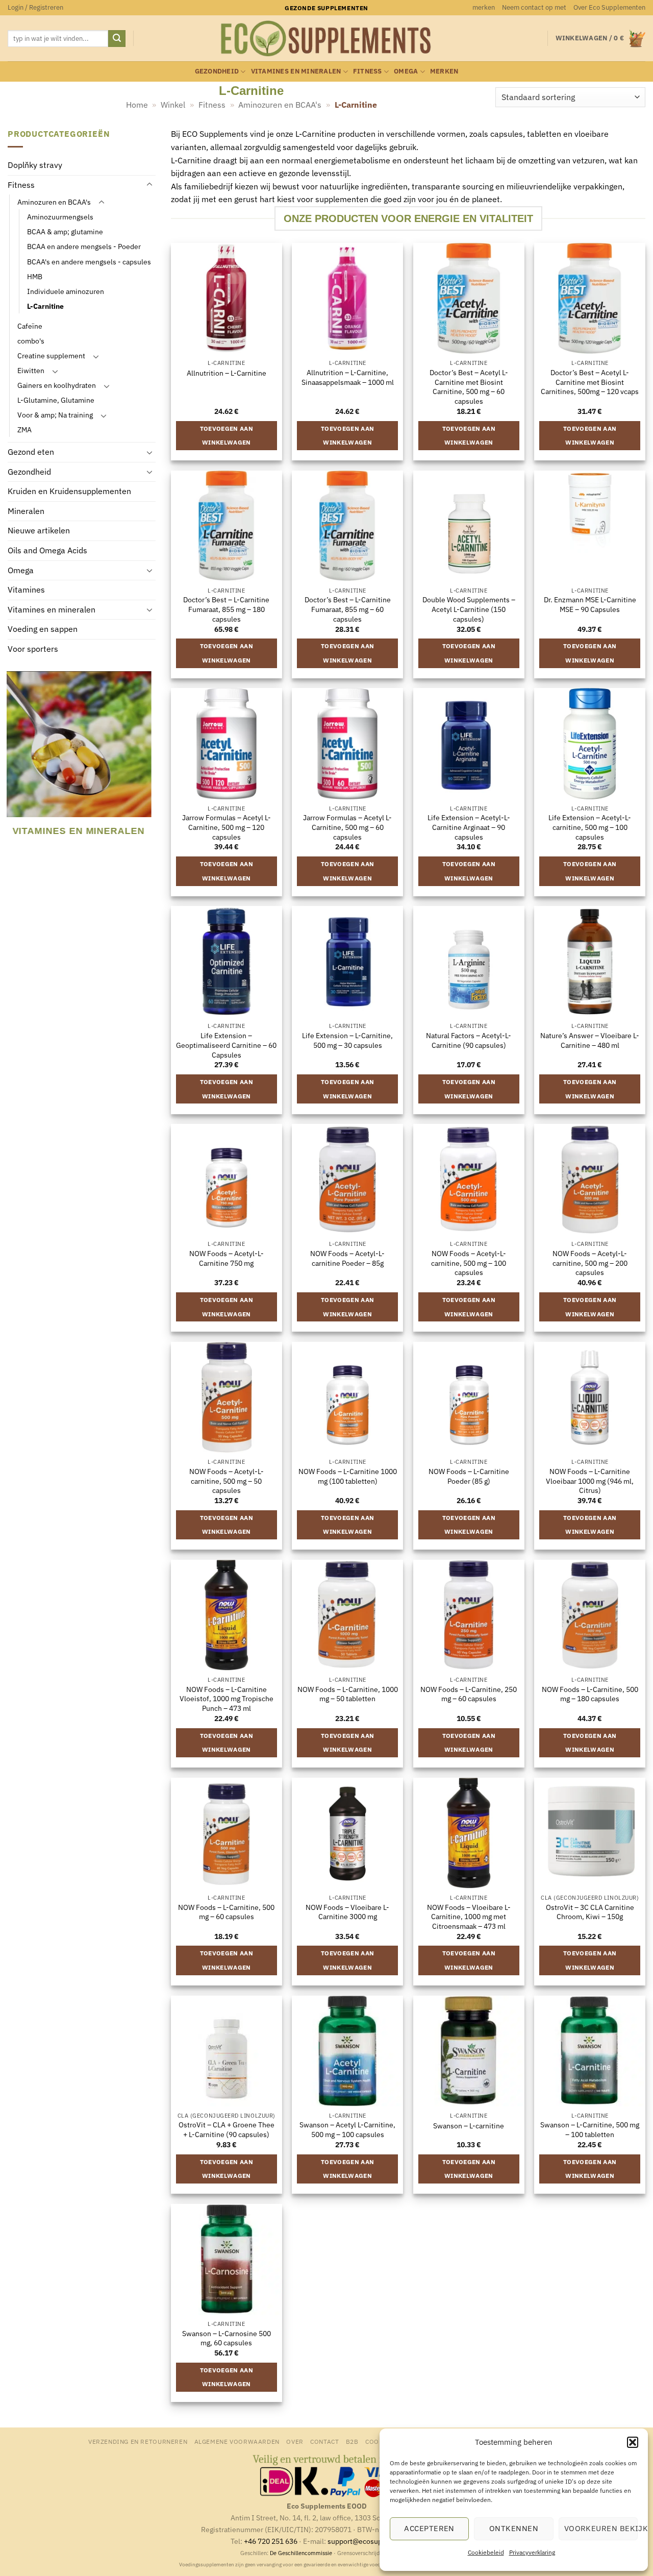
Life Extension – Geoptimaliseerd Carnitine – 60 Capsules (226, 1045)
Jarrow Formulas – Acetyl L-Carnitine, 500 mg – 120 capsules (227, 827)
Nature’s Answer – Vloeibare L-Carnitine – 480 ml (590, 1040)
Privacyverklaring (532, 2552)
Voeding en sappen (43, 629)
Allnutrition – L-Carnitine (227, 373)
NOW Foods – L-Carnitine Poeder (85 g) (469, 1476)
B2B (352, 2441)
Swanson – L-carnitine (469, 2126)
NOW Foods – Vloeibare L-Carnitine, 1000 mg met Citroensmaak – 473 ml (469, 1917)
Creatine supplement (51, 355)
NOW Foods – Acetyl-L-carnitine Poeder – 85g (347, 1258)
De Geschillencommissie (301, 2553)
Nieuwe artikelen (39, 531)
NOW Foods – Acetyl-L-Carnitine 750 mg (227, 1258)
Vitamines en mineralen (296, 71)
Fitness (368, 71)
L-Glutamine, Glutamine (56, 400)
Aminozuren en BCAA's (280, 105)
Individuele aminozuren (66, 291)
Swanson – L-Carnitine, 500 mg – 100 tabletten (590, 2130)
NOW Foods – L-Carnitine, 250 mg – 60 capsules (469, 1694)
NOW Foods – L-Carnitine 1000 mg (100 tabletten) (348, 1476)
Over (295, 2441)
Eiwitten (31, 370)
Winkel (173, 105)
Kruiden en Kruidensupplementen (69, 492)
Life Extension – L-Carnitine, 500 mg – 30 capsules (347, 1040)
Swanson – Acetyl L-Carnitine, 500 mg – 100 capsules (347, 2130)
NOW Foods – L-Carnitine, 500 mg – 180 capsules (590, 1694)
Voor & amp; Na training (55, 415)
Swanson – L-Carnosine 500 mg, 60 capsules (227, 2338)
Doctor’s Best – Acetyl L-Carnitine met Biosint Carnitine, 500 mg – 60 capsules (469, 387)
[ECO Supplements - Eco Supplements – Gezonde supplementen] (326, 39)
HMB (35, 276)
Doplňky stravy (35, 165)
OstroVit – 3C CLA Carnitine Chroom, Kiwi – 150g (590, 1912)
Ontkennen (514, 2528)
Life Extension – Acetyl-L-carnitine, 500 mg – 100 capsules (590, 827)
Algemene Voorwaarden (237, 2441)
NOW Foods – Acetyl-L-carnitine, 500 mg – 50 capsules (227, 1481)
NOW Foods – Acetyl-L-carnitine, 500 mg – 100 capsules (469, 1263)
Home (137, 105)
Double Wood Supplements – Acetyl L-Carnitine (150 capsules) (469, 609)
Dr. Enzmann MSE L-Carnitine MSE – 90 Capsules (590, 605)
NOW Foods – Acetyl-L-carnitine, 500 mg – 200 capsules (590, 1263)
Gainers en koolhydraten (57, 385)
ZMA (24, 430)
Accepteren (429, 2528)
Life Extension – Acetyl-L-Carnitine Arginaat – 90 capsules (469, 827)
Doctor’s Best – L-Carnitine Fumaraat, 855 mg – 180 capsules (226, 609)
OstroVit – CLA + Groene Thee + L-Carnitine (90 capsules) (227, 2130)
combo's (31, 341)
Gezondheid (217, 71)
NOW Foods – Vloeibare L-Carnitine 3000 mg (347, 1912)
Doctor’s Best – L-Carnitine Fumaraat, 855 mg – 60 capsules (348, 609)
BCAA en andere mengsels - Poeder (84, 247)
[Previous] (12, 761)
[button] (633, 2442)
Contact (324, 2441)
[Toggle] (149, 185)
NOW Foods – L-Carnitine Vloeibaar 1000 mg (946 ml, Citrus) (590, 1481)
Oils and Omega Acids (47, 551)
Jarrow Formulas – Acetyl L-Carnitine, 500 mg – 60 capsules (347, 827)
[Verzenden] (117, 39)
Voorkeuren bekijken (601, 2528)
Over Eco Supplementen (609, 7)
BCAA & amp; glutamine (65, 232)
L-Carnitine (45, 306)
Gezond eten (31, 452)
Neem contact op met (534, 7)
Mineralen (26, 511)
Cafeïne (30, 326)
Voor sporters (33, 649)
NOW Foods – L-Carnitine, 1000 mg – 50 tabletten (348, 1694)
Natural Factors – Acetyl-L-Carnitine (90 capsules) (469, 1040)
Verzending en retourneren (138, 2441)
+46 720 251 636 (271, 2541)
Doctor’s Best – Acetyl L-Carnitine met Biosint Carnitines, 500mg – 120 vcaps (590, 382)
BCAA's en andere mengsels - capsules (89, 262)
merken (484, 7)
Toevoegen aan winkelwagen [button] (227, 436)
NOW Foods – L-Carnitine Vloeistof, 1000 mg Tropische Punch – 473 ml (227, 1699)
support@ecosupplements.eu (375, 2541)
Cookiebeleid (486, 2552)
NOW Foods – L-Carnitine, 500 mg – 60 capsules (226, 1912)
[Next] (149, 761)
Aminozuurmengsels (60, 217)
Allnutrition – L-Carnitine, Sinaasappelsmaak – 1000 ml (348, 377)
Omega (406, 71)
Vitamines (26, 590)
